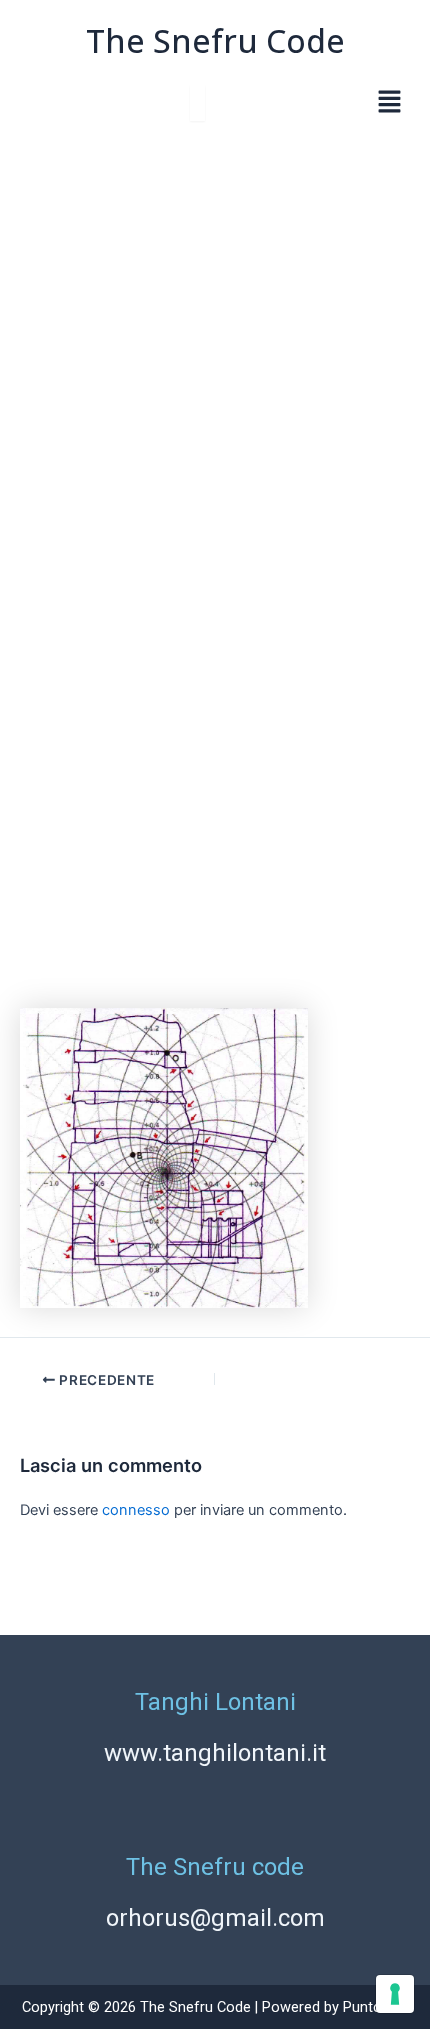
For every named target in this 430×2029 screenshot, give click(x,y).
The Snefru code (215, 1867)
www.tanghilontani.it (215, 1753)
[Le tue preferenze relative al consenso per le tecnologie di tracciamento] (395, 1994)
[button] (390, 103)
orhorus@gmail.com (215, 1918)
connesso (136, 1510)
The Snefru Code (215, 40)
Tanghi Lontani (215, 1702)
